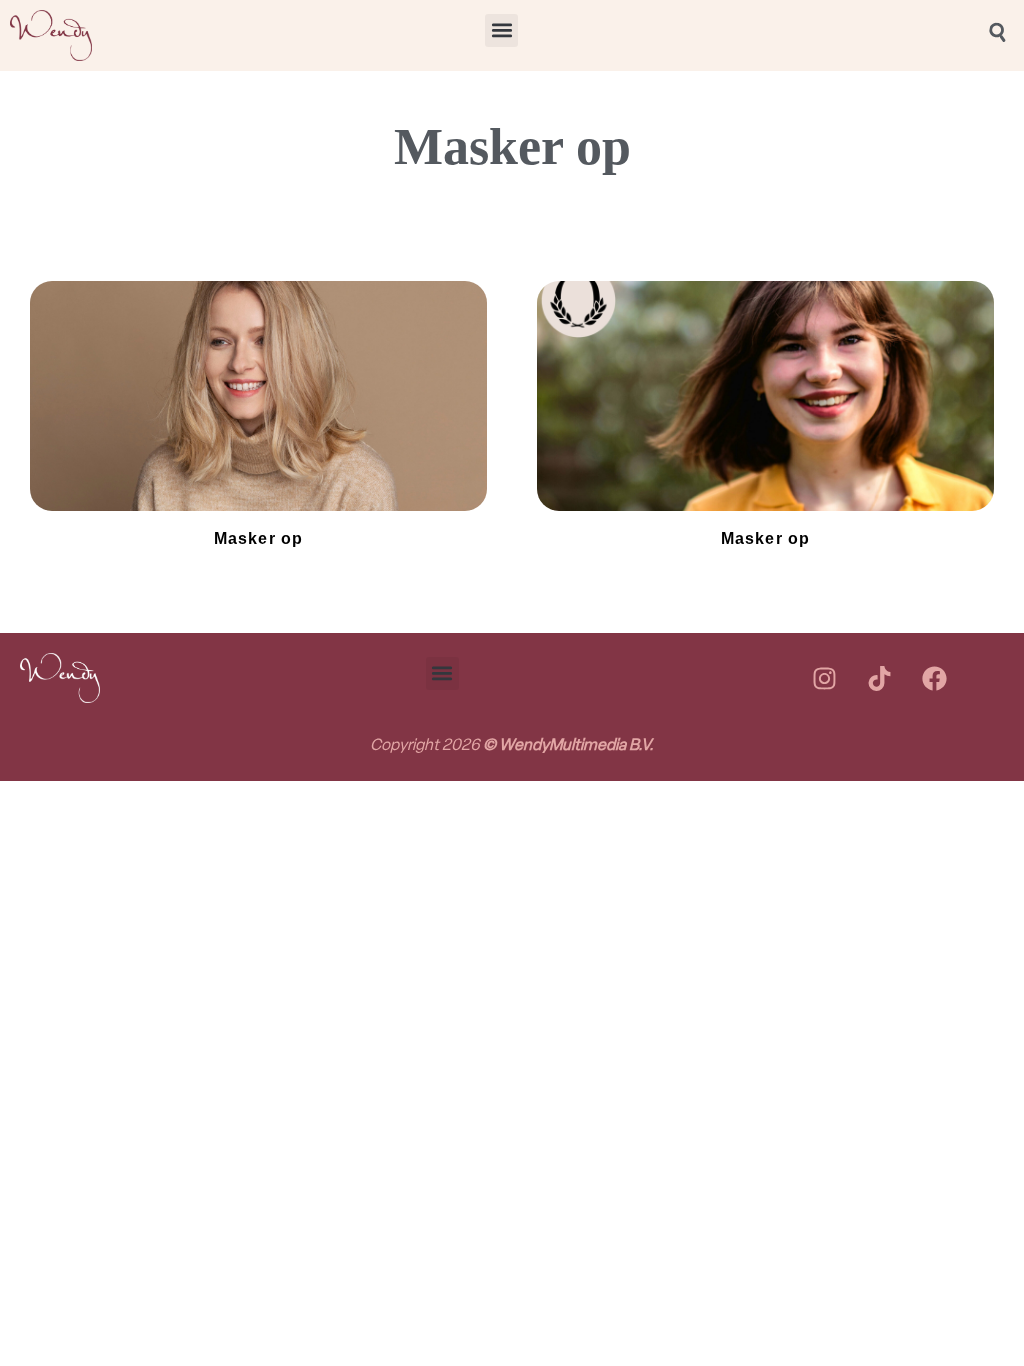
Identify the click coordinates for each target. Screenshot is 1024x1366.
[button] (501, 30)
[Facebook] (934, 678)
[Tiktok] (879, 678)
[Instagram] (824, 678)
